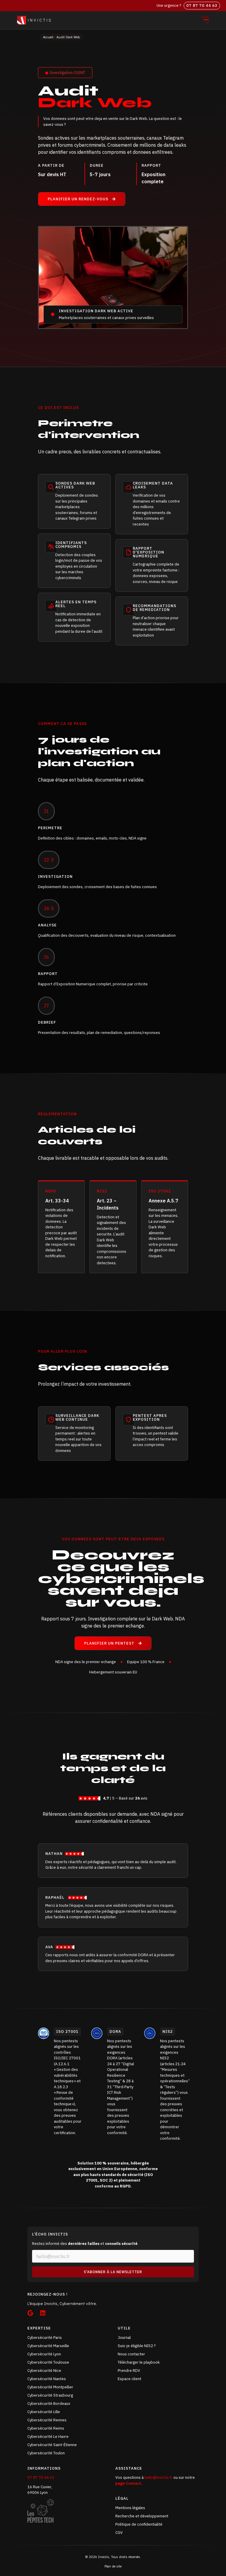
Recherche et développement (142, 2516)
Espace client (129, 2379)
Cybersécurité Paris (45, 2338)
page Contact (128, 2483)
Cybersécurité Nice (44, 2371)
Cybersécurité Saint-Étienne (52, 2445)
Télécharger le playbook (139, 2362)
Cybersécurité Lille (44, 2412)
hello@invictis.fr (159, 2477)
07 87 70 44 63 (41, 2477)
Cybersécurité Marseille (48, 2346)
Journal (124, 2338)
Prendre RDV (129, 2371)
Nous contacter (131, 2354)
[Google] (30, 2313)
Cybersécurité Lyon (44, 2354)
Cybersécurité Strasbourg (50, 2395)
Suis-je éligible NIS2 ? (137, 2346)
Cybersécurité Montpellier (50, 2387)
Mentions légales (130, 2508)
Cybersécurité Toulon (46, 2453)
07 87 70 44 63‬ (202, 5)
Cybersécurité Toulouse (48, 2362)
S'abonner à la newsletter (113, 2272)
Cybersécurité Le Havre (48, 2437)
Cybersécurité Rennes (47, 2420)
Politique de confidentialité (139, 2524)
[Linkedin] (43, 2313)
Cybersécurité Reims (46, 2428)
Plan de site (113, 2566)
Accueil (48, 37)
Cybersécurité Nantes (47, 2379)
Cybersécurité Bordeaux (49, 2404)
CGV (119, 2533)
